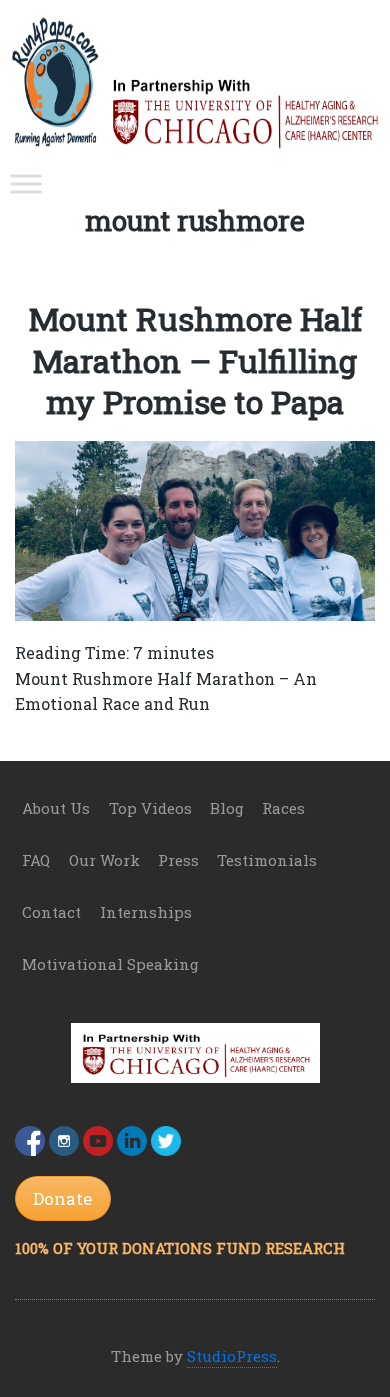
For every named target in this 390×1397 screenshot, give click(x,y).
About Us (56, 808)
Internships (146, 912)
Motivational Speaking (110, 964)
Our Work (104, 860)
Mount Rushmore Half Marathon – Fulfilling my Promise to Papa (195, 360)
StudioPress (232, 1356)
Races (283, 808)
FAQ (36, 860)
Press (178, 860)
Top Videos (150, 808)
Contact (51, 912)
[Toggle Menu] (26, 184)
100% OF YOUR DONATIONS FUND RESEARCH (180, 1248)
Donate (62, 1198)
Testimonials (267, 860)
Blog (227, 808)
